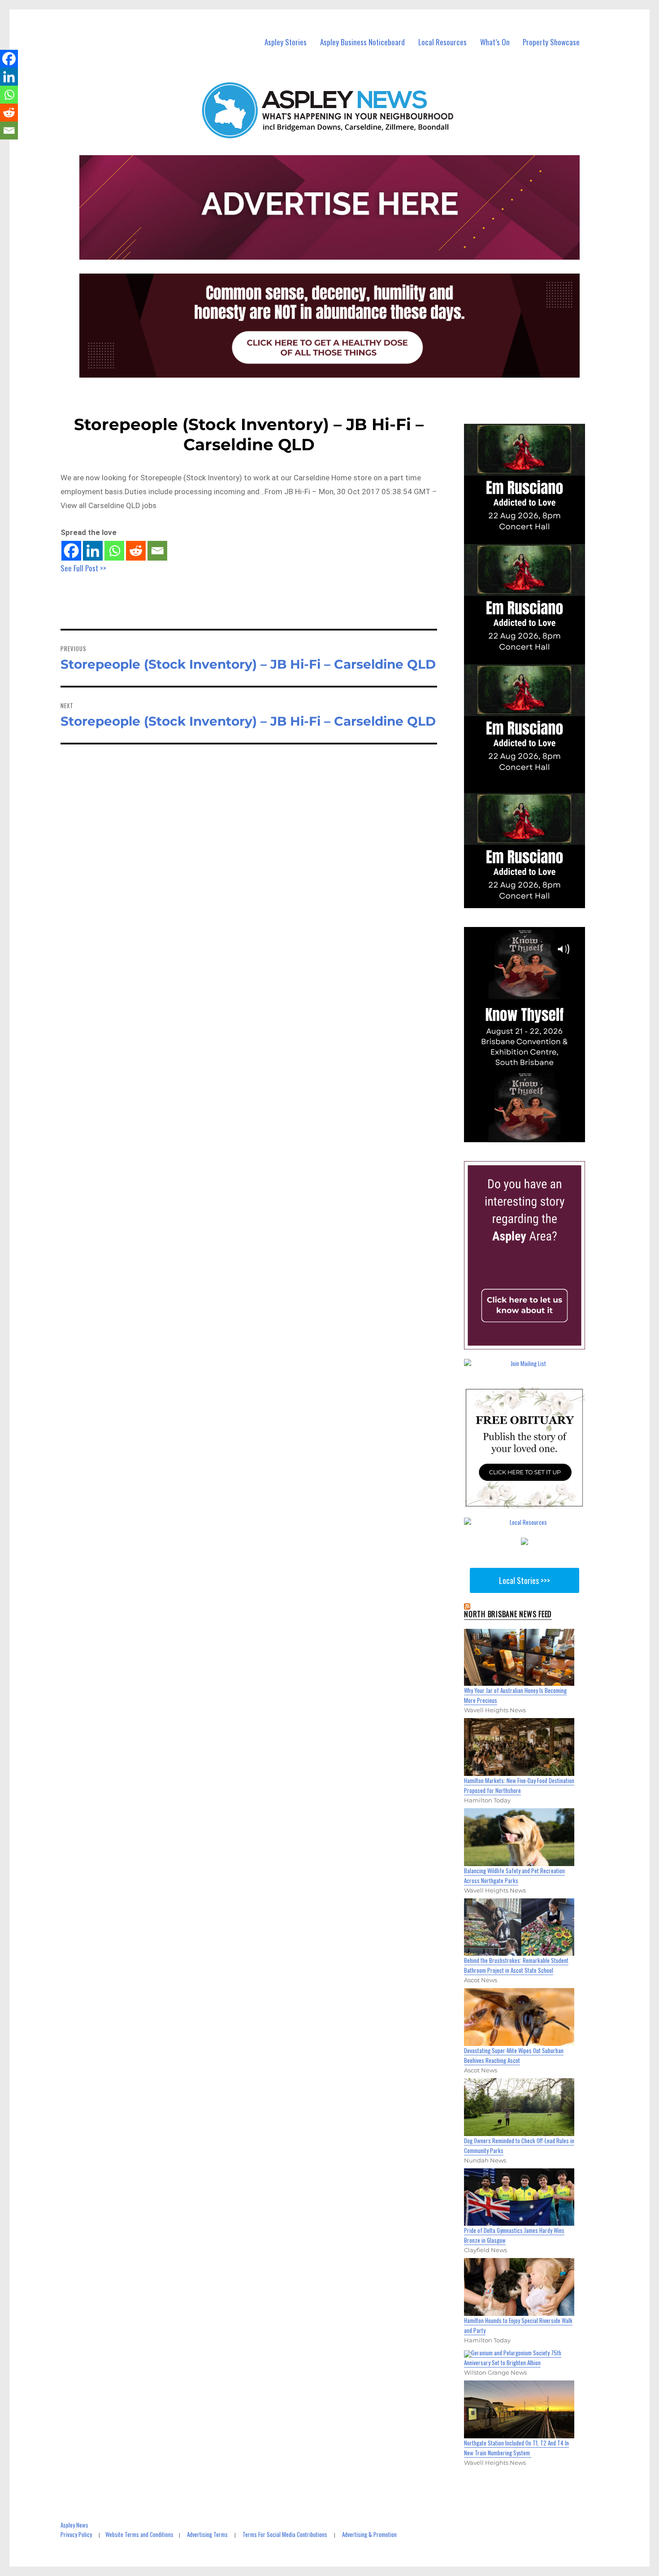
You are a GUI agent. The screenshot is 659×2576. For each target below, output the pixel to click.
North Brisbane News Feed (508, 1614)
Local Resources (442, 42)
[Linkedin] (93, 551)
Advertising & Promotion (369, 2534)
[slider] (533, 1135)
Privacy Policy (76, 2534)
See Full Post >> (83, 568)
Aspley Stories (286, 42)
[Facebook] (71, 551)
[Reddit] (136, 551)
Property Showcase (551, 42)
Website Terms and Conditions (139, 2534)
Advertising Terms (207, 2534)
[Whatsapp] (114, 551)
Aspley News (74, 2525)
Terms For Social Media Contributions (285, 2534)
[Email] (157, 551)
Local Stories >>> (525, 1580)
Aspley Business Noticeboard (362, 42)
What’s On (495, 42)
